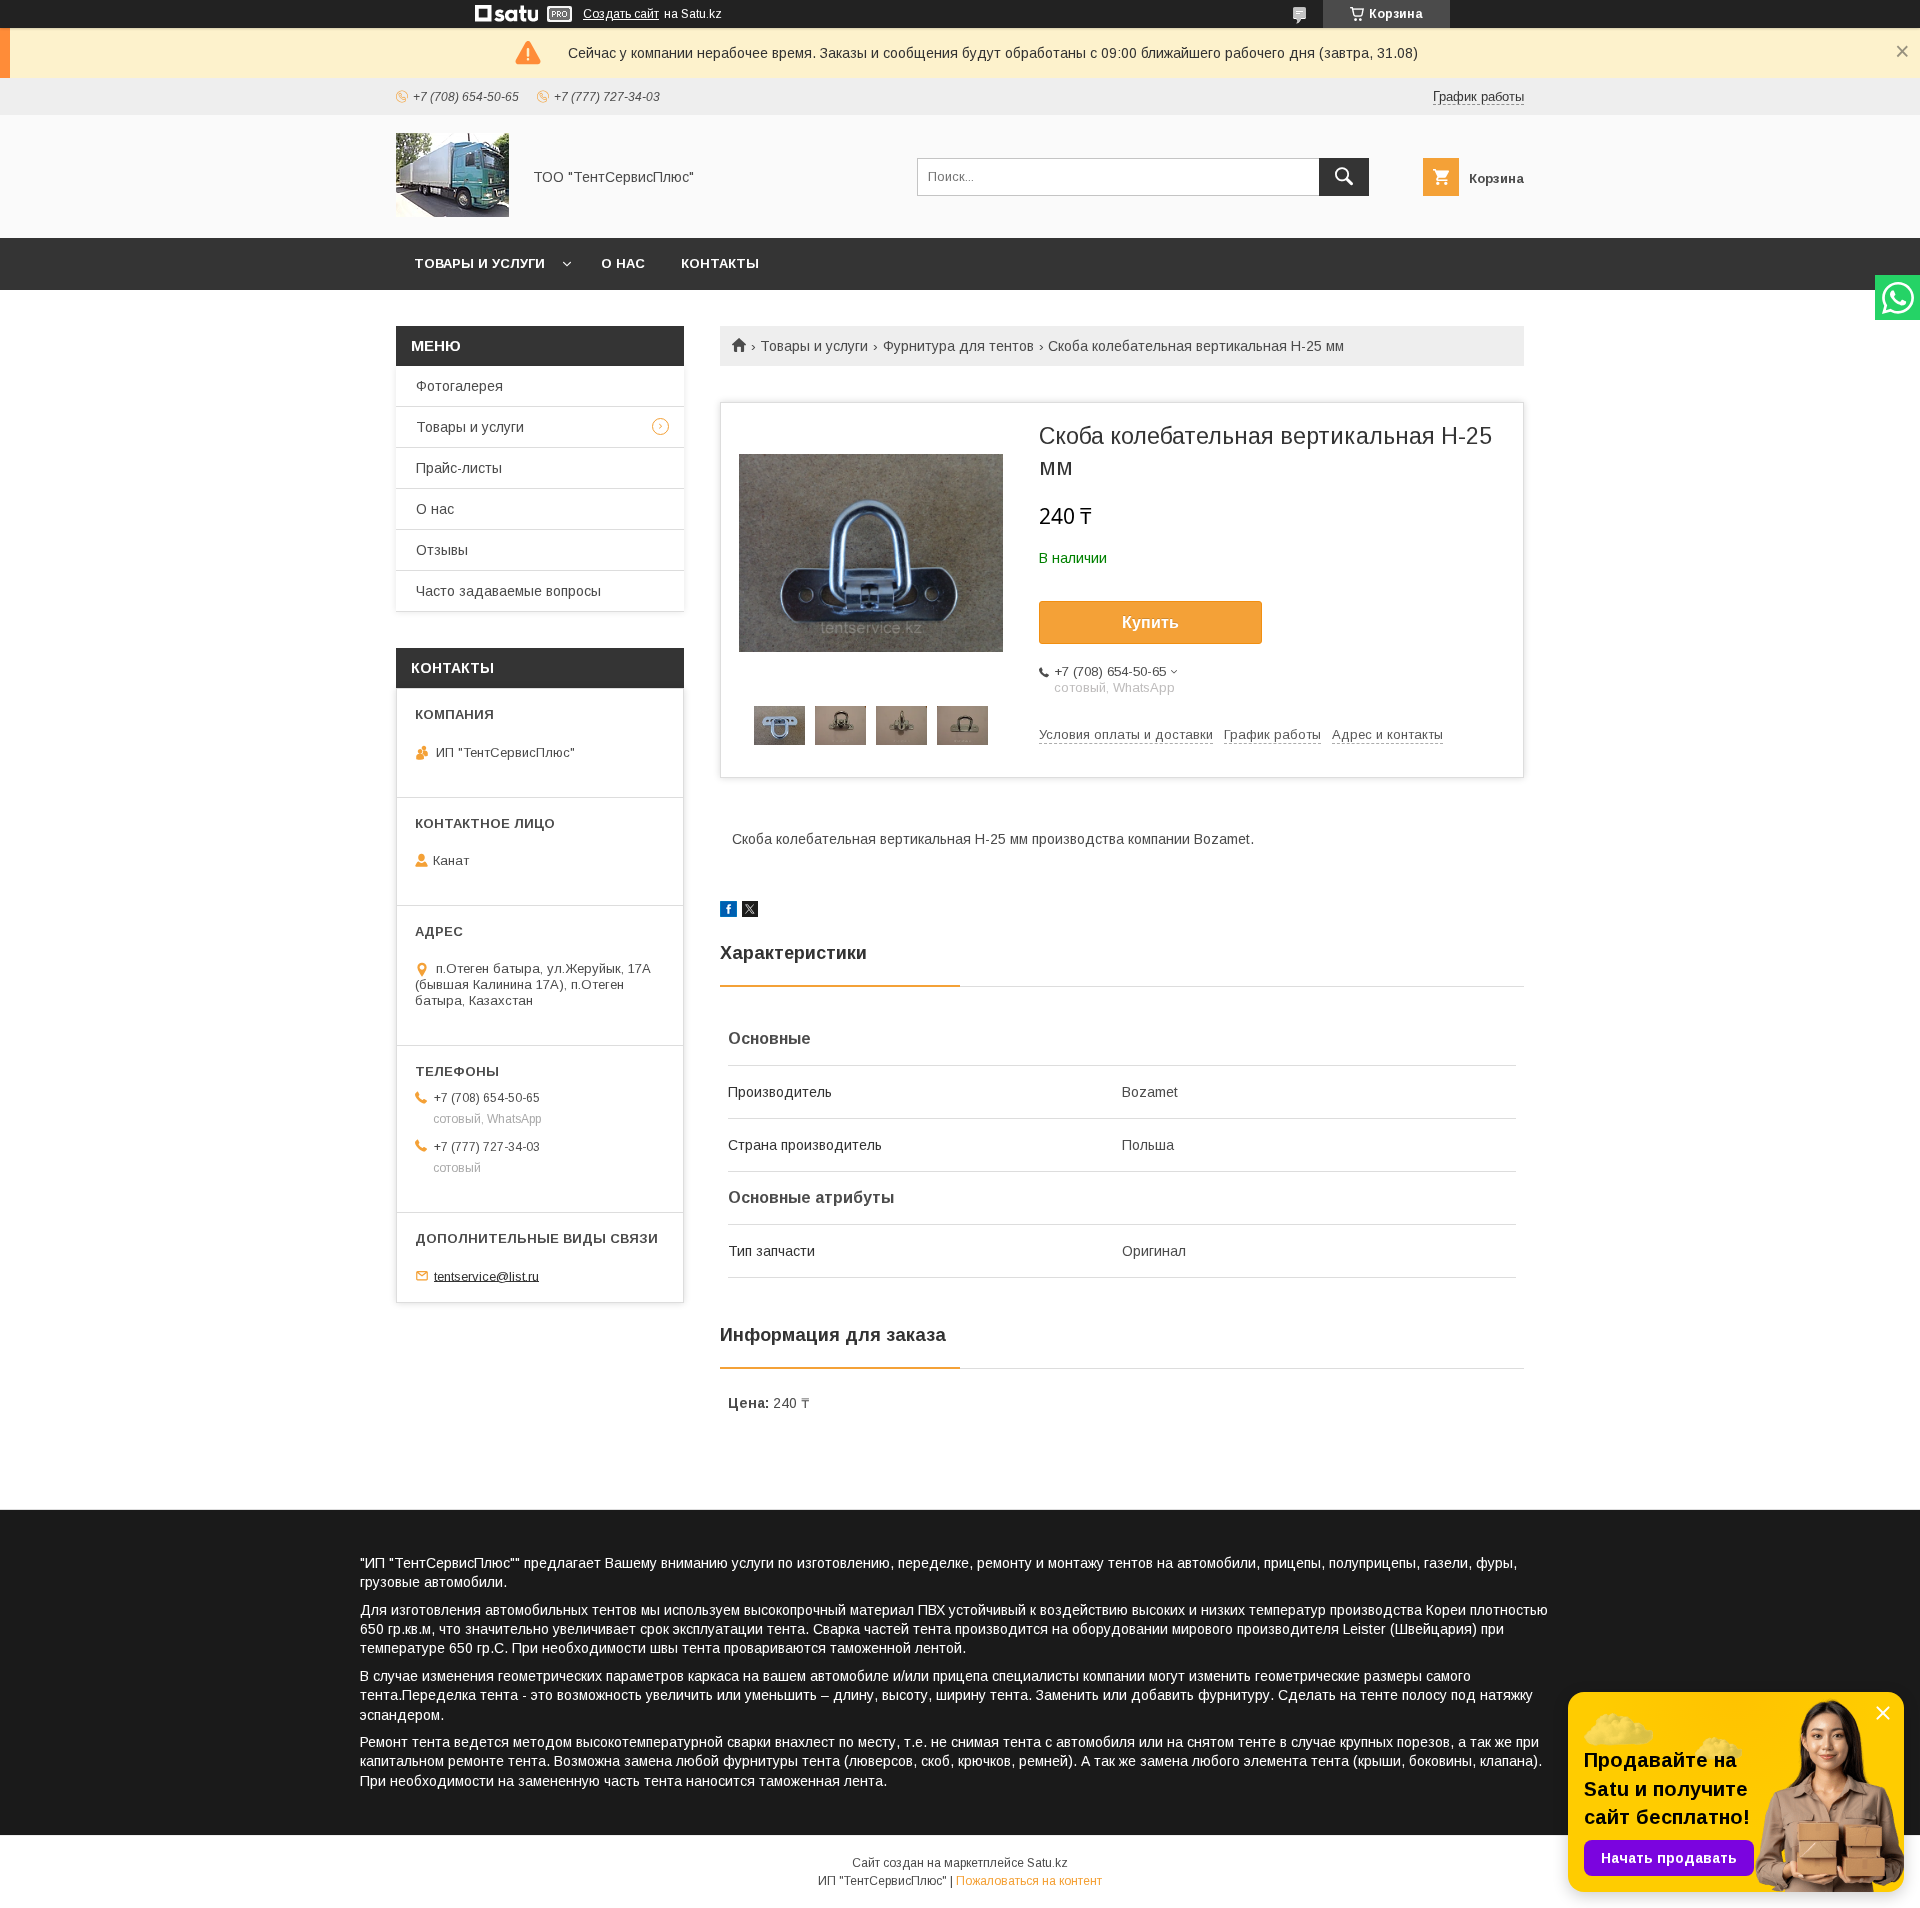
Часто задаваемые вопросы (508, 591)
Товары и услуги (479, 263)
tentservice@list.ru (486, 1275)
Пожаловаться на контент (1029, 1881)
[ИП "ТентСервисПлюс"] (452, 212)
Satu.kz (1047, 1863)
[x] (750, 912)
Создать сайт (621, 14)
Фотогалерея (459, 386)
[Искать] (1344, 177)
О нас (623, 263)
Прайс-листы (459, 468)
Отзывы (442, 550)
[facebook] (728, 912)
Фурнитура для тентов (958, 346)
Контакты (720, 263)
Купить (1150, 622)
